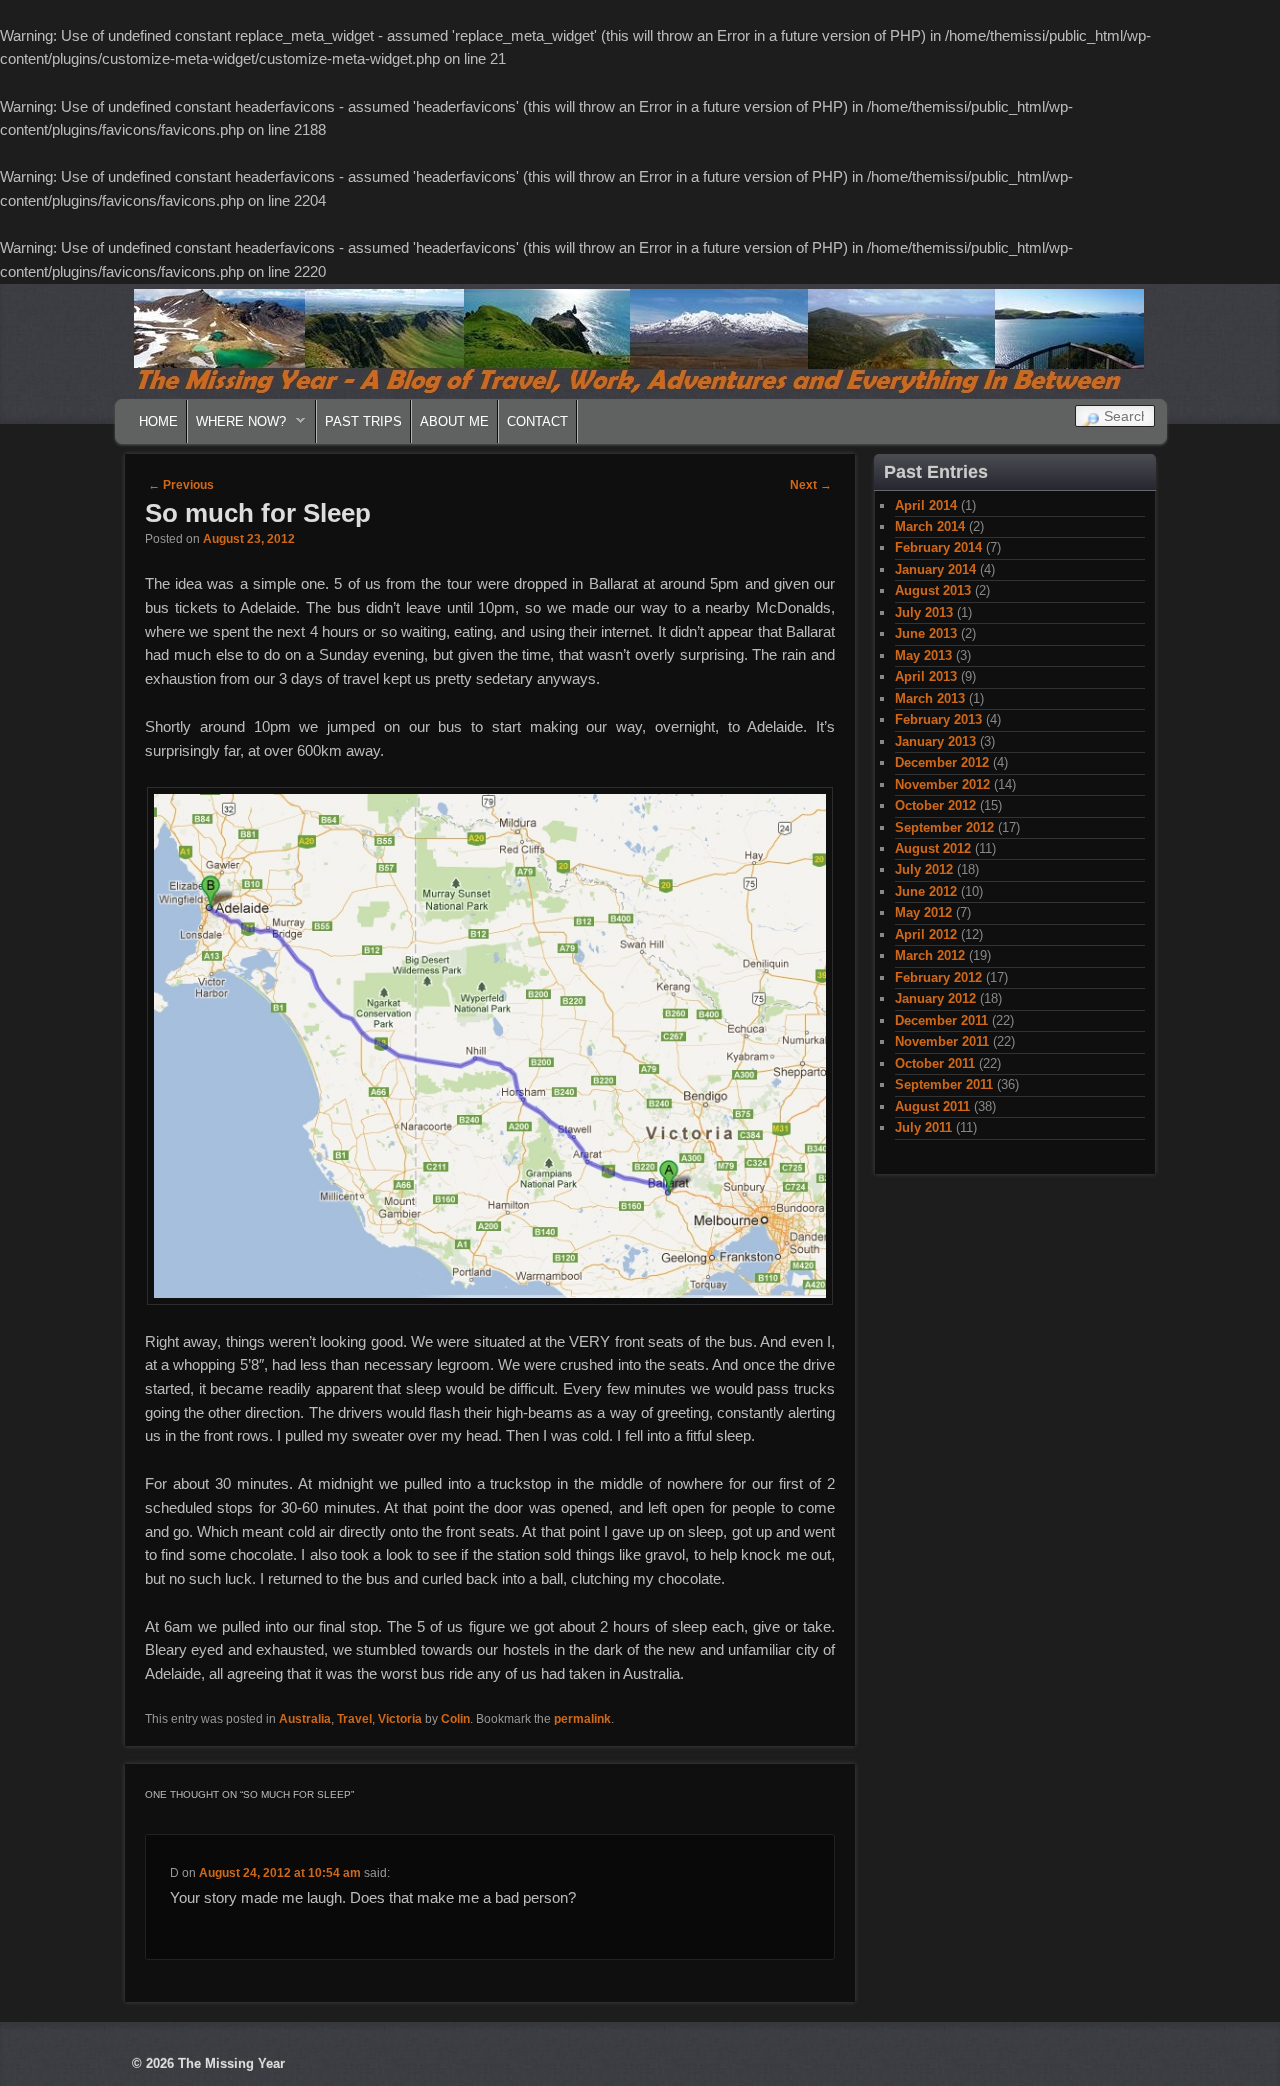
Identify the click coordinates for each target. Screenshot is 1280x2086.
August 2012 (933, 848)
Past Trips (363, 421)
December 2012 (942, 762)
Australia (305, 1719)
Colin (455, 1719)
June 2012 (926, 891)
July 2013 (924, 612)
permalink (582, 1719)
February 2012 (938, 977)
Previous (181, 485)
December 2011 (941, 1020)
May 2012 (923, 912)
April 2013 (926, 676)
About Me (454, 421)
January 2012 (935, 998)
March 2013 (930, 698)
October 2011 (935, 1063)
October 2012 (935, 805)
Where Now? (237, 426)
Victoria (400, 1719)
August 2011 (932, 1106)
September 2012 (944, 827)
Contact (537, 421)
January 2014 (935, 569)
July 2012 (924, 869)
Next (811, 485)
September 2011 (944, 1084)
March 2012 (930, 955)
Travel (354, 1719)
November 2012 (942, 784)
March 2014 (930, 526)
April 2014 (926, 505)
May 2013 (923, 655)
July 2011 (923, 1127)
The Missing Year (231, 2063)
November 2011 (942, 1041)
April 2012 (926, 934)
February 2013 (938, 719)
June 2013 (926, 633)
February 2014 (938, 547)
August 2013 (933, 590)
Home (158, 421)
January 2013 (935, 741)
